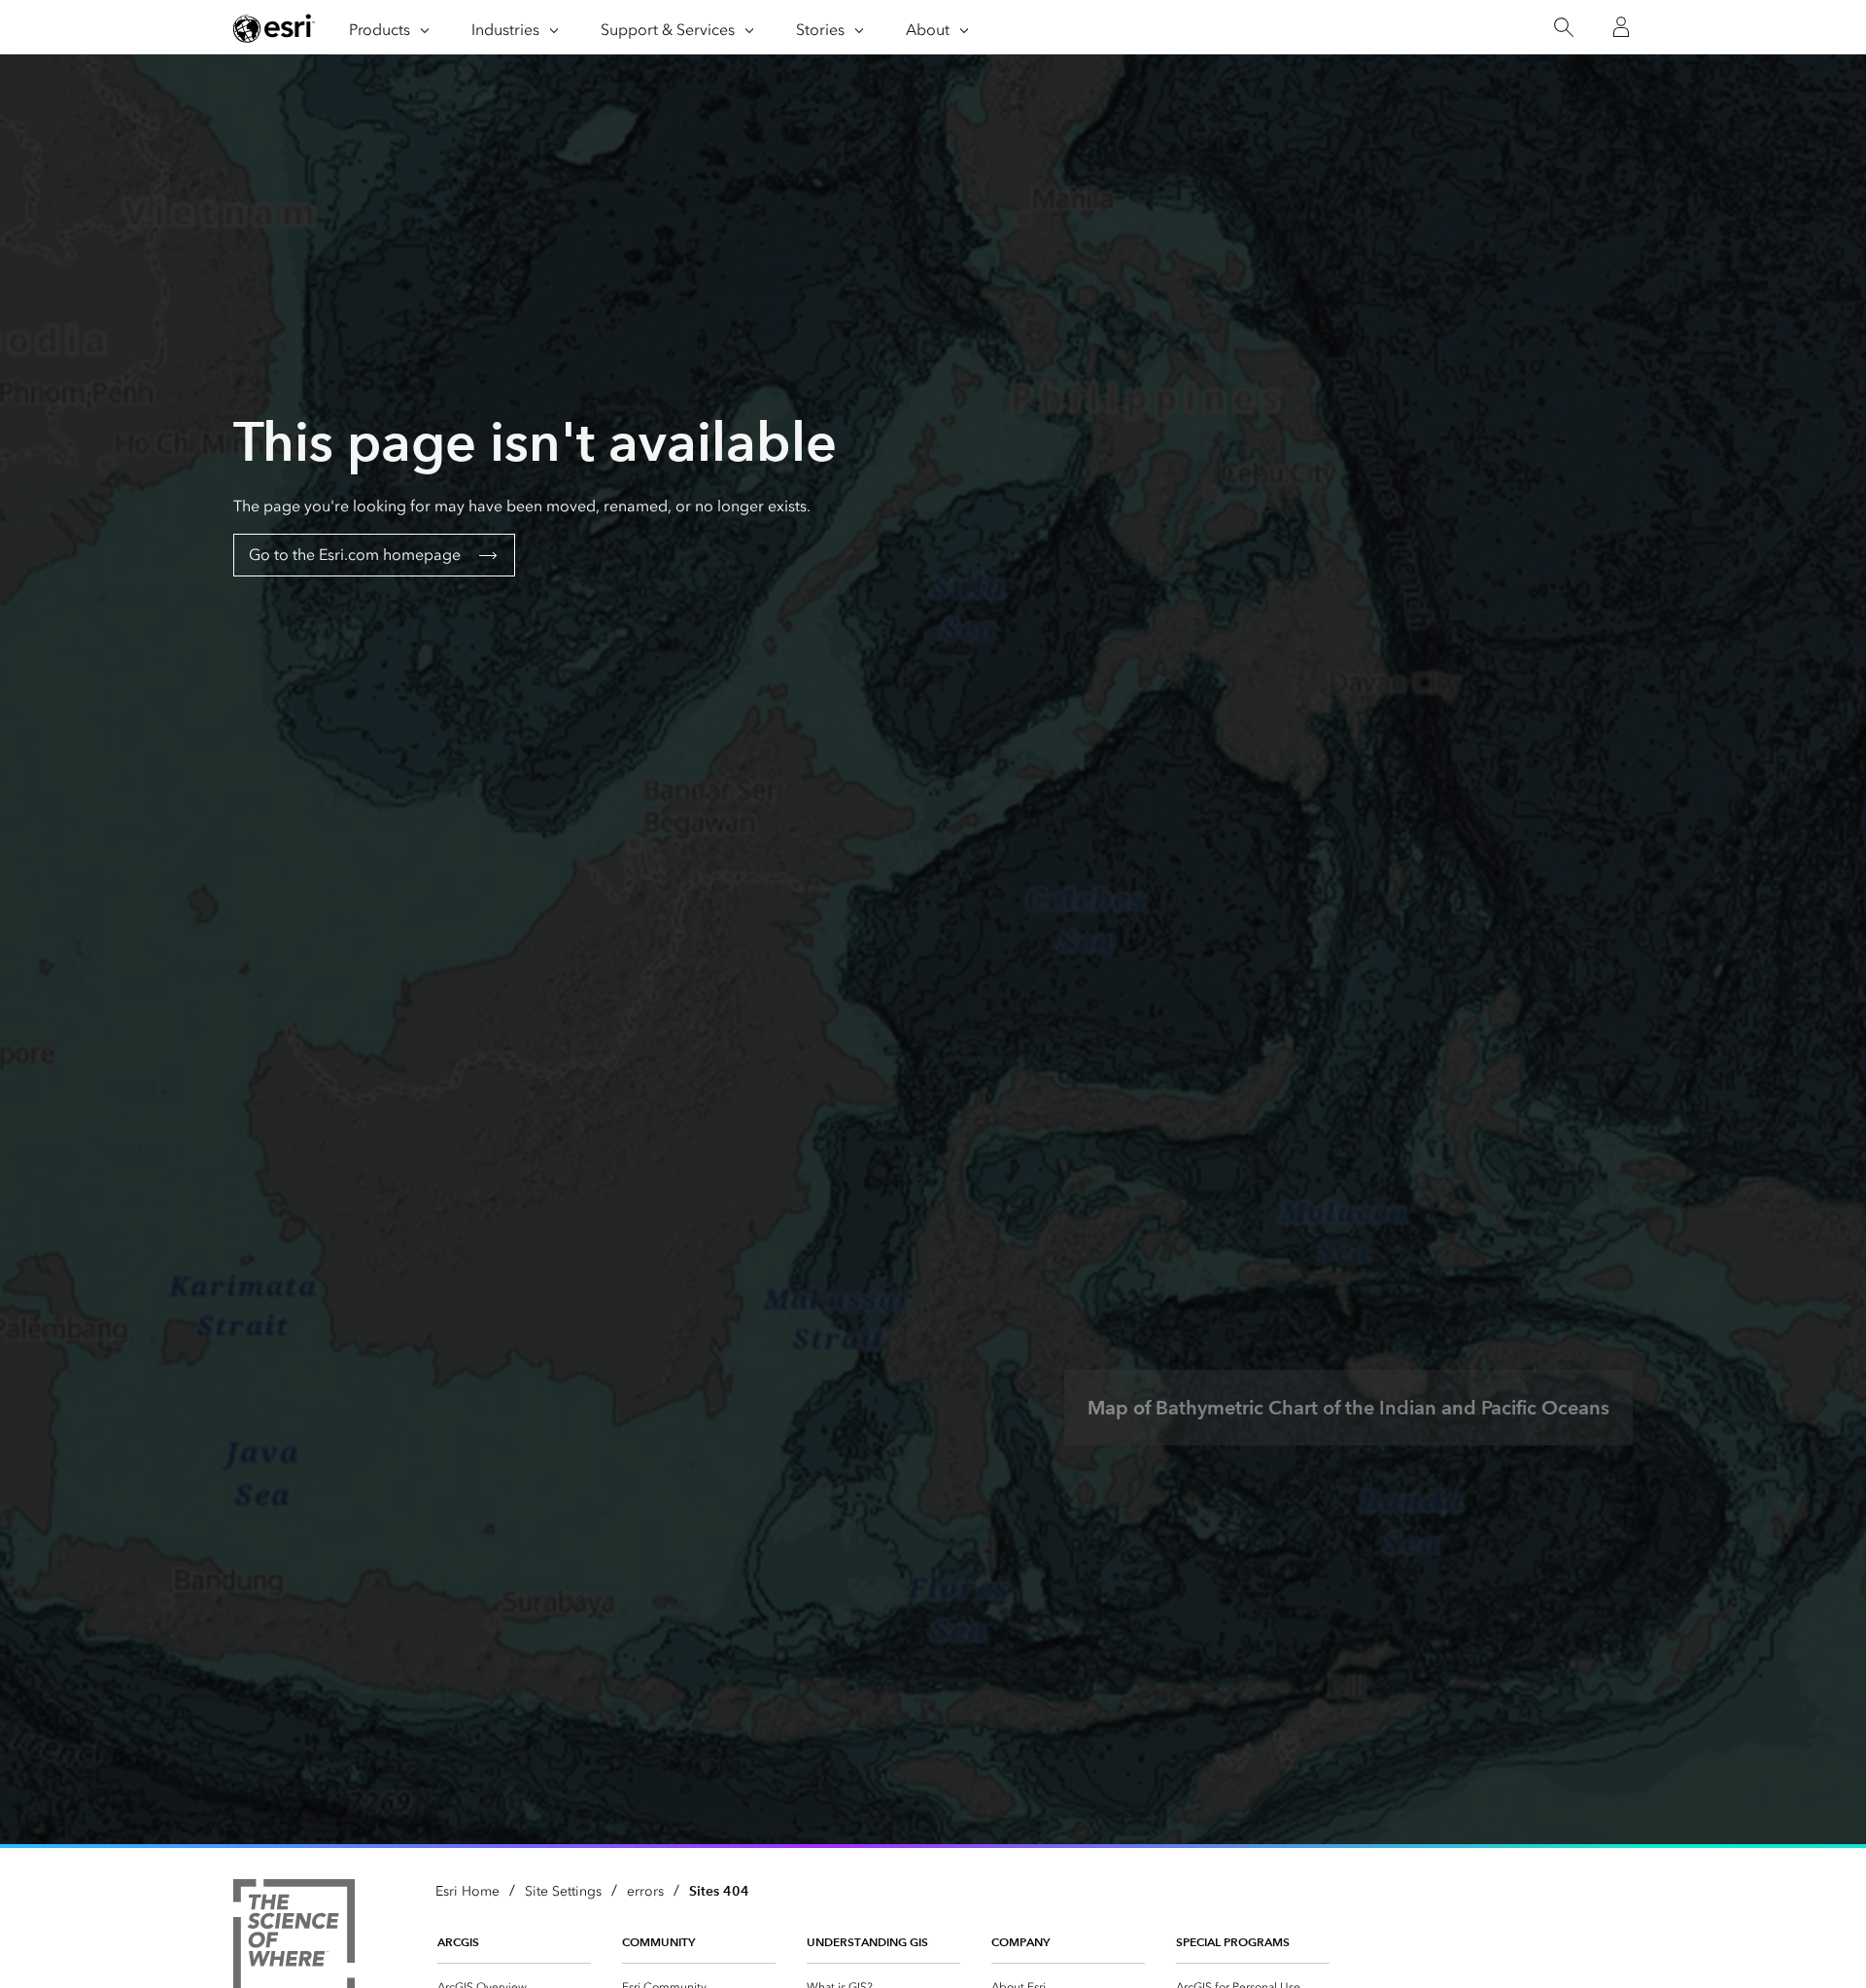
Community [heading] (658, 1942)
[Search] (1563, 28)
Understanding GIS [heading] (867, 1942)
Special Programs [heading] (1233, 1942)
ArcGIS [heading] (458, 1942)
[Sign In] (1621, 27)
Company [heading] (1020, 1942)
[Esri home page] (274, 28)
